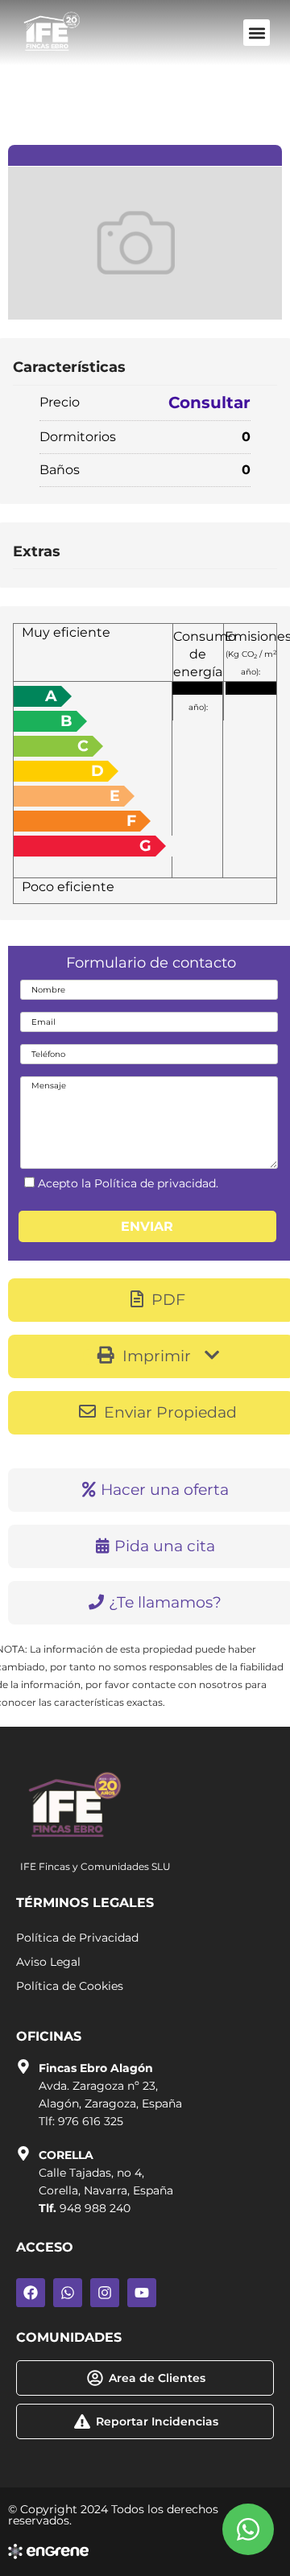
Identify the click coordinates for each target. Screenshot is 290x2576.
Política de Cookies (70, 1986)
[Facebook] (31, 2293)
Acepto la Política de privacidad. (128, 1183)
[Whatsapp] (68, 2293)
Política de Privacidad (77, 1938)
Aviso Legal (48, 1962)
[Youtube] (142, 2293)
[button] (257, 33)
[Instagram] (105, 2293)
